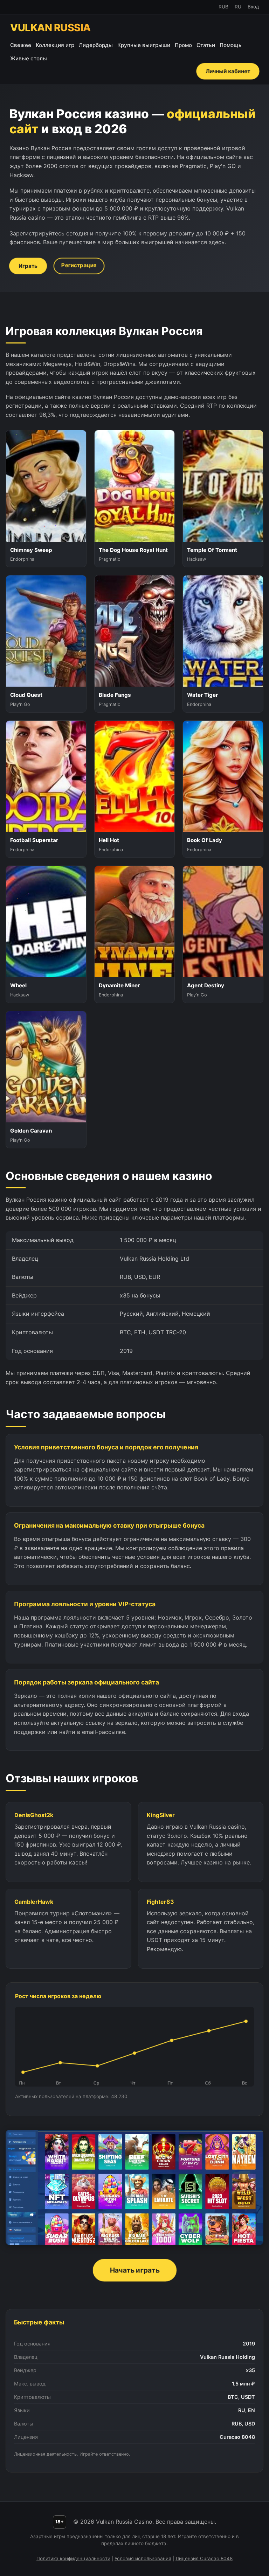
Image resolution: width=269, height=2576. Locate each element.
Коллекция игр (55, 45)
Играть (28, 266)
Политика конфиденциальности (73, 2558)
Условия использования (143, 2558)
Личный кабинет (228, 71)
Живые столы (29, 58)
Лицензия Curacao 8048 (204, 2558)
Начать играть (134, 2270)
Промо (183, 45)
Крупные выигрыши (144, 45)
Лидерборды (96, 45)
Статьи (206, 45)
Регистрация (79, 265)
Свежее (21, 45)
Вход (253, 7)
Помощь (231, 45)
